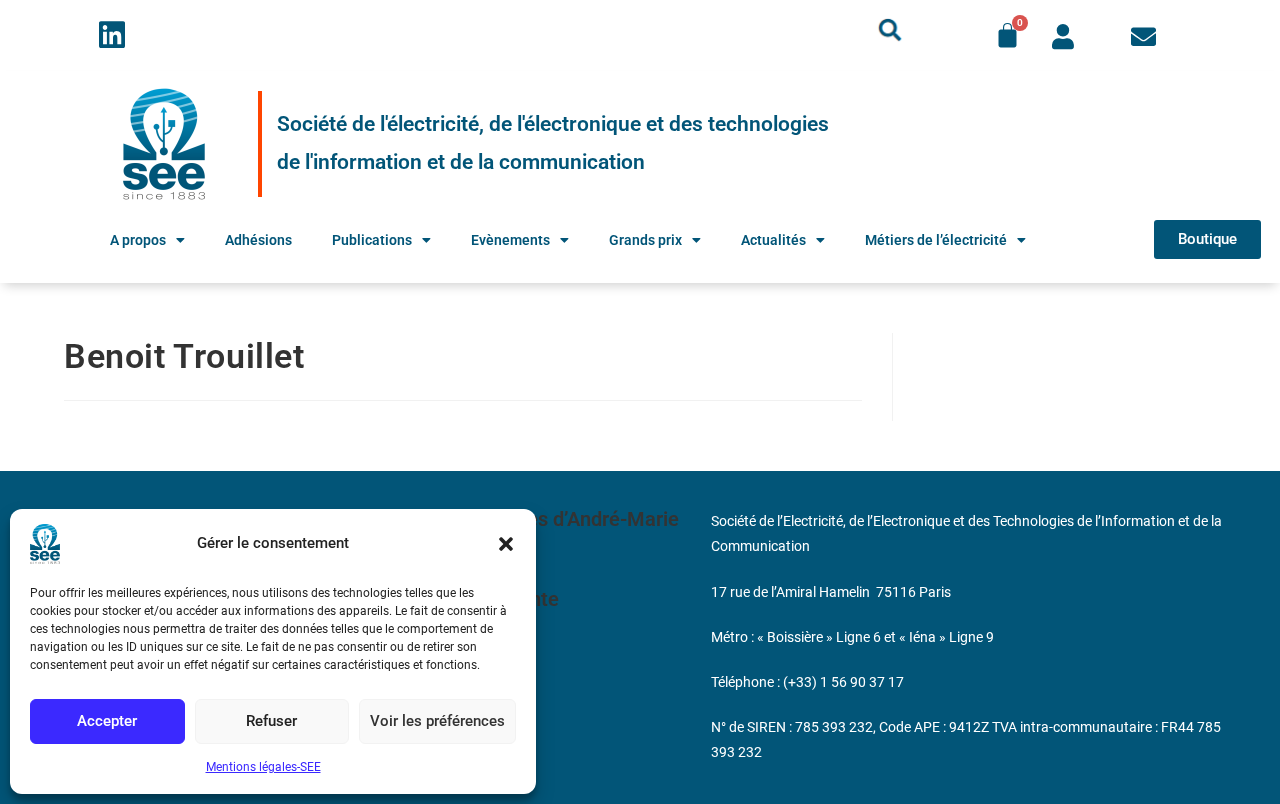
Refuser (271, 721)
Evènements (510, 240)
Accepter (107, 721)
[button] (506, 544)
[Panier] (1007, 35)
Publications (372, 240)
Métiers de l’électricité (936, 240)
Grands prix (645, 240)
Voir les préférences (437, 721)
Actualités (773, 240)
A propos (138, 240)
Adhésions (258, 240)
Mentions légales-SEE (263, 767)
